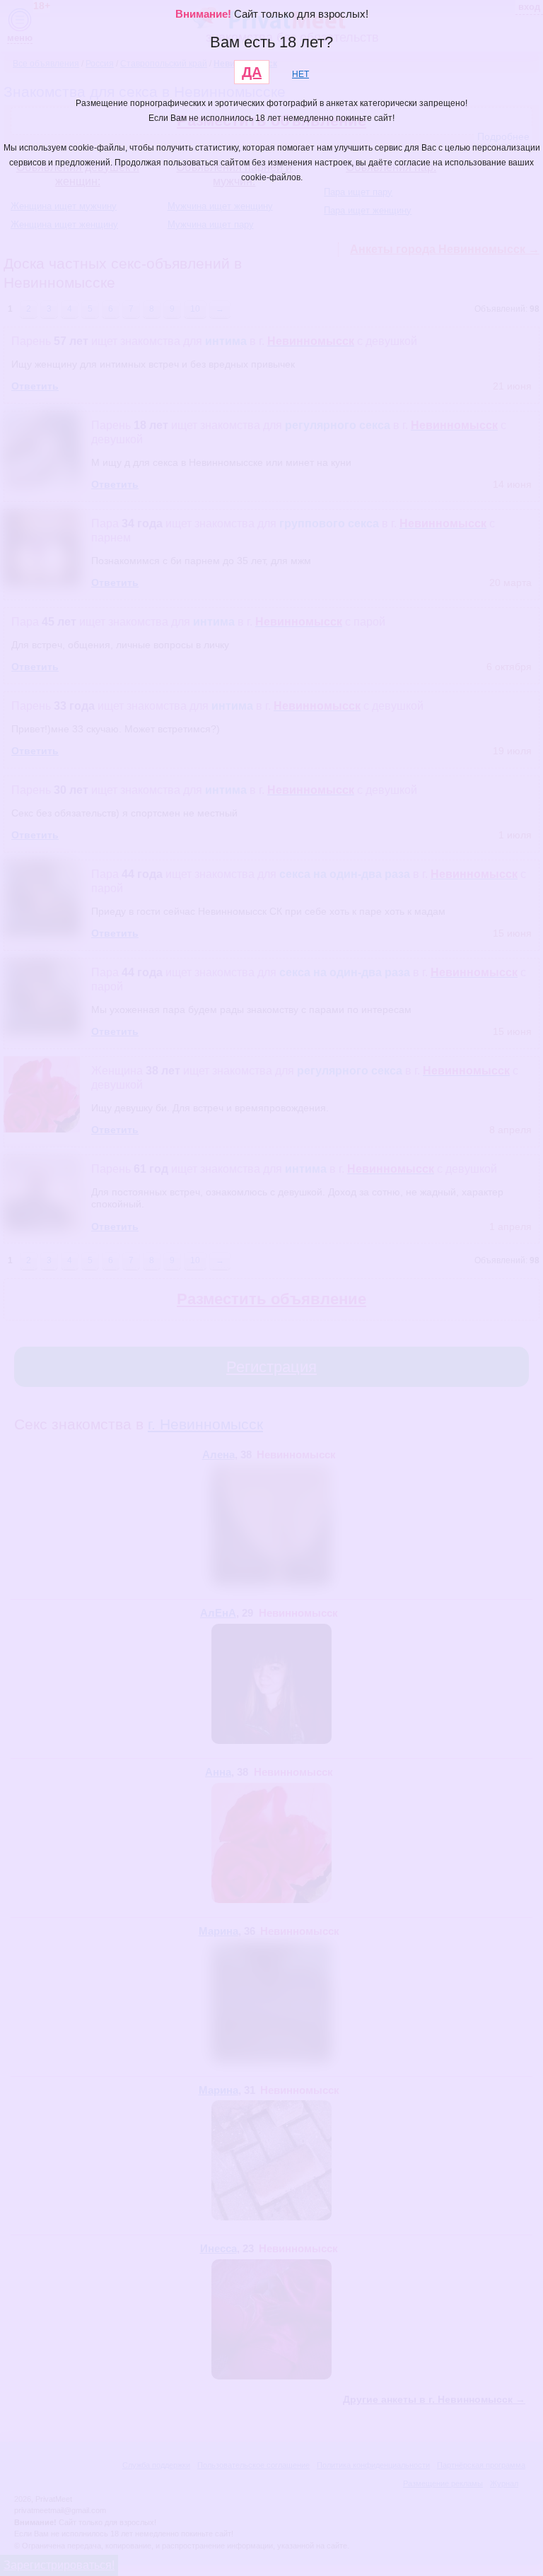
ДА (252, 72)
